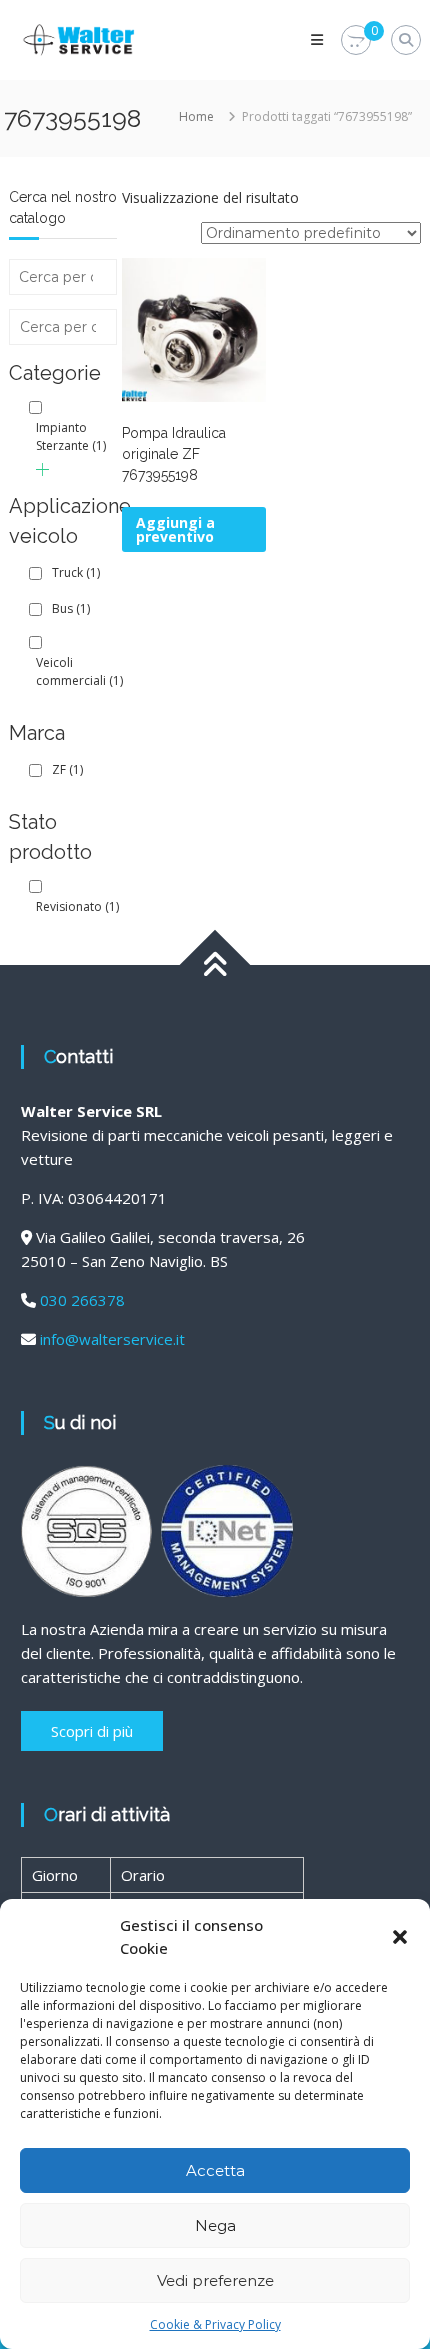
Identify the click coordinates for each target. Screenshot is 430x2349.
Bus (71, 608)
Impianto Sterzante (71, 436)
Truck (76, 572)
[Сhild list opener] (42, 469)
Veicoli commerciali (79, 671)
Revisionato (77, 906)
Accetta (215, 2170)
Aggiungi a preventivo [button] (175, 529)
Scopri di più (92, 1731)
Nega (215, 2225)
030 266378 (82, 1300)
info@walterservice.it (112, 1339)
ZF (67, 769)
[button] (400, 1937)
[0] (356, 40)
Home (196, 116)
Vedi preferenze (215, 2280)
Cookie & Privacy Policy (215, 2324)
